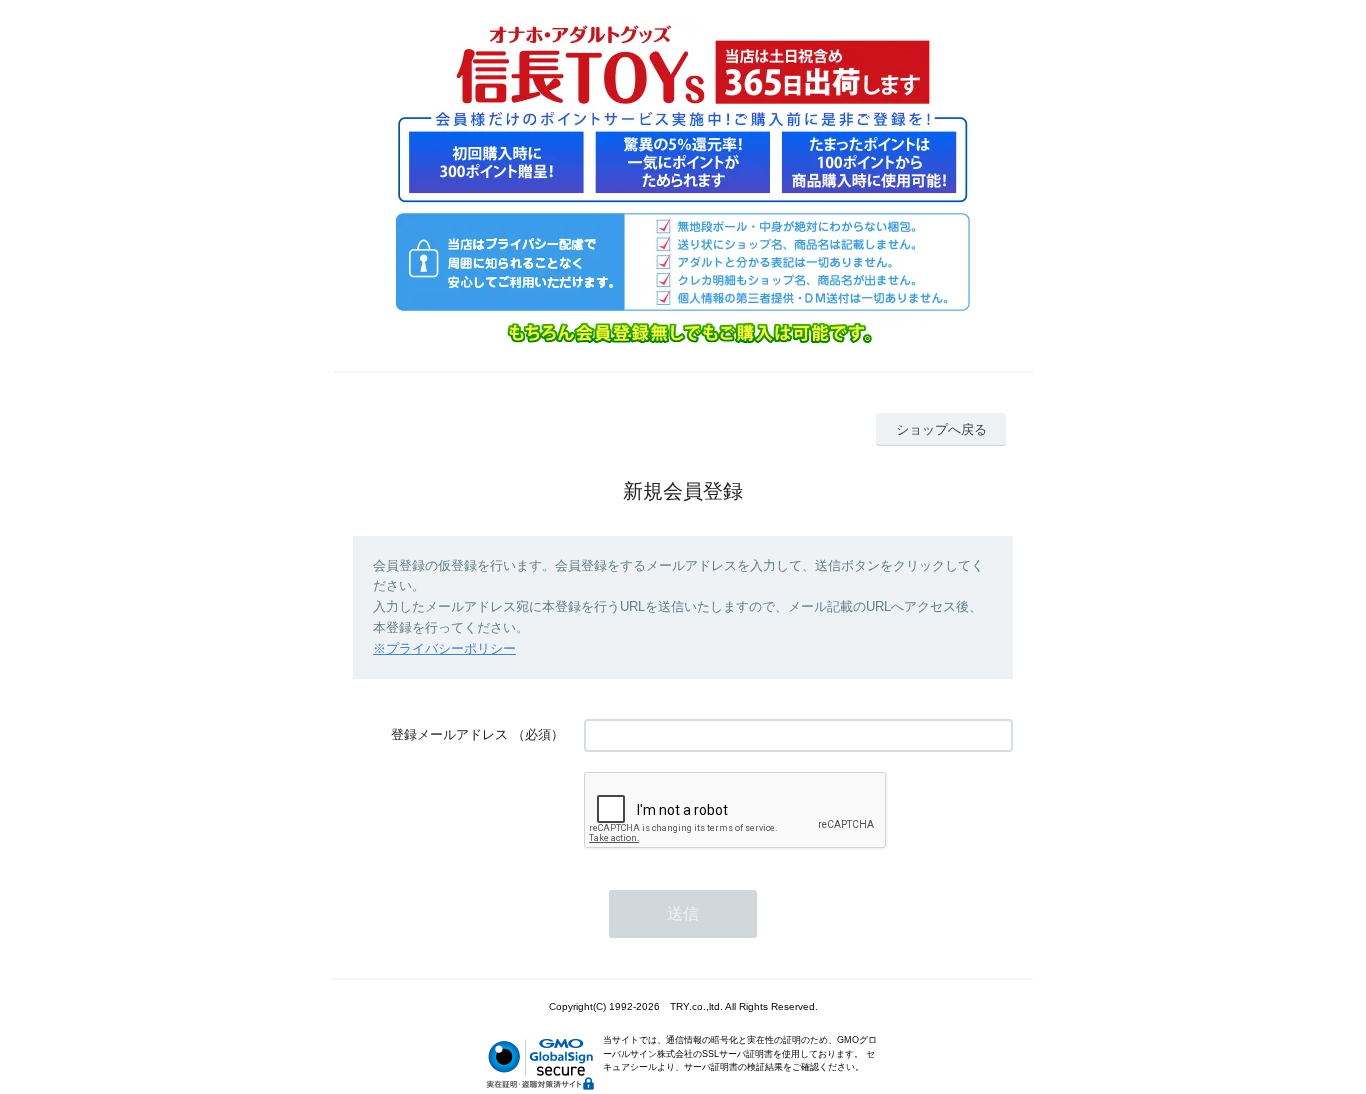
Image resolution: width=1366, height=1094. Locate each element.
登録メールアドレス (449, 734)
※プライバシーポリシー (444, 648)
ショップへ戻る (941, 429)
